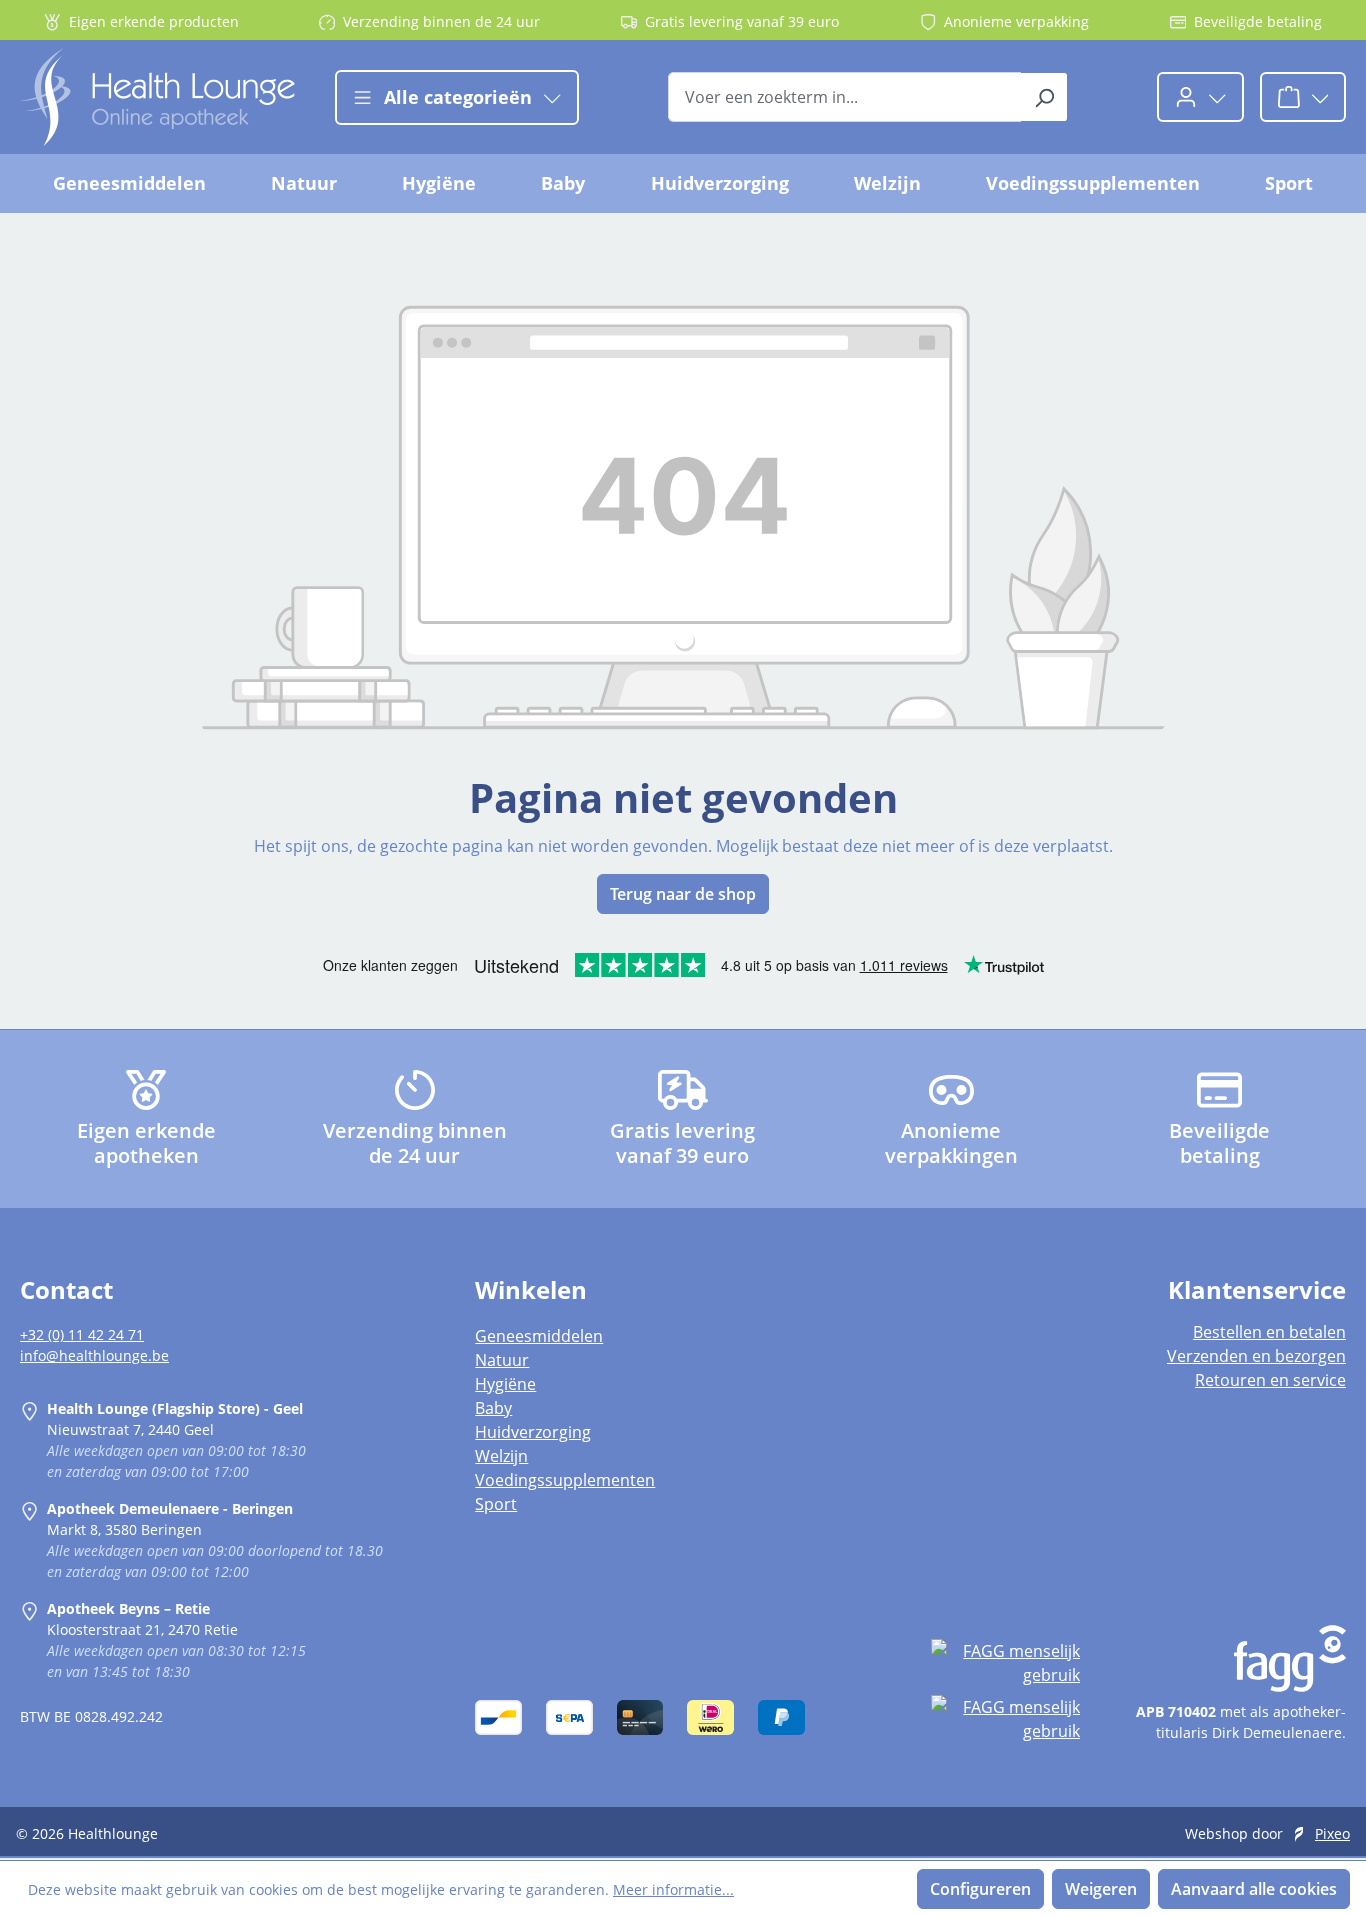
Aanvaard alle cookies (1254, 1889)
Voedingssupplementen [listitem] (565, 1480)
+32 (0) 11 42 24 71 (82, 1334)
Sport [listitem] (496, 1504)
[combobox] (845, 97)
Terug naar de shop (683, 894)
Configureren (980, 1889)
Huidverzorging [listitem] (533, 1432)
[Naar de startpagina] (157, 97)
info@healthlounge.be (94, 1355)
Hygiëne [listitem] (505, 1384)
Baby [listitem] (493, 1408)
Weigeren (1101, 1889)
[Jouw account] (1200, 97)
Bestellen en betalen (1269, 1332)
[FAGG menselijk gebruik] (1006, 1663)
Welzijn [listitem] (501, 1456)
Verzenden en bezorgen (1256, 1356)
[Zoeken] (1044, 97)
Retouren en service (1270, 1380)
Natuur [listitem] (502, 1360)
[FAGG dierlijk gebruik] (1006, 1719)
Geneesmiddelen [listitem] (539, 1336)
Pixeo (1332, 1833)
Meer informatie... (673, 1889)
